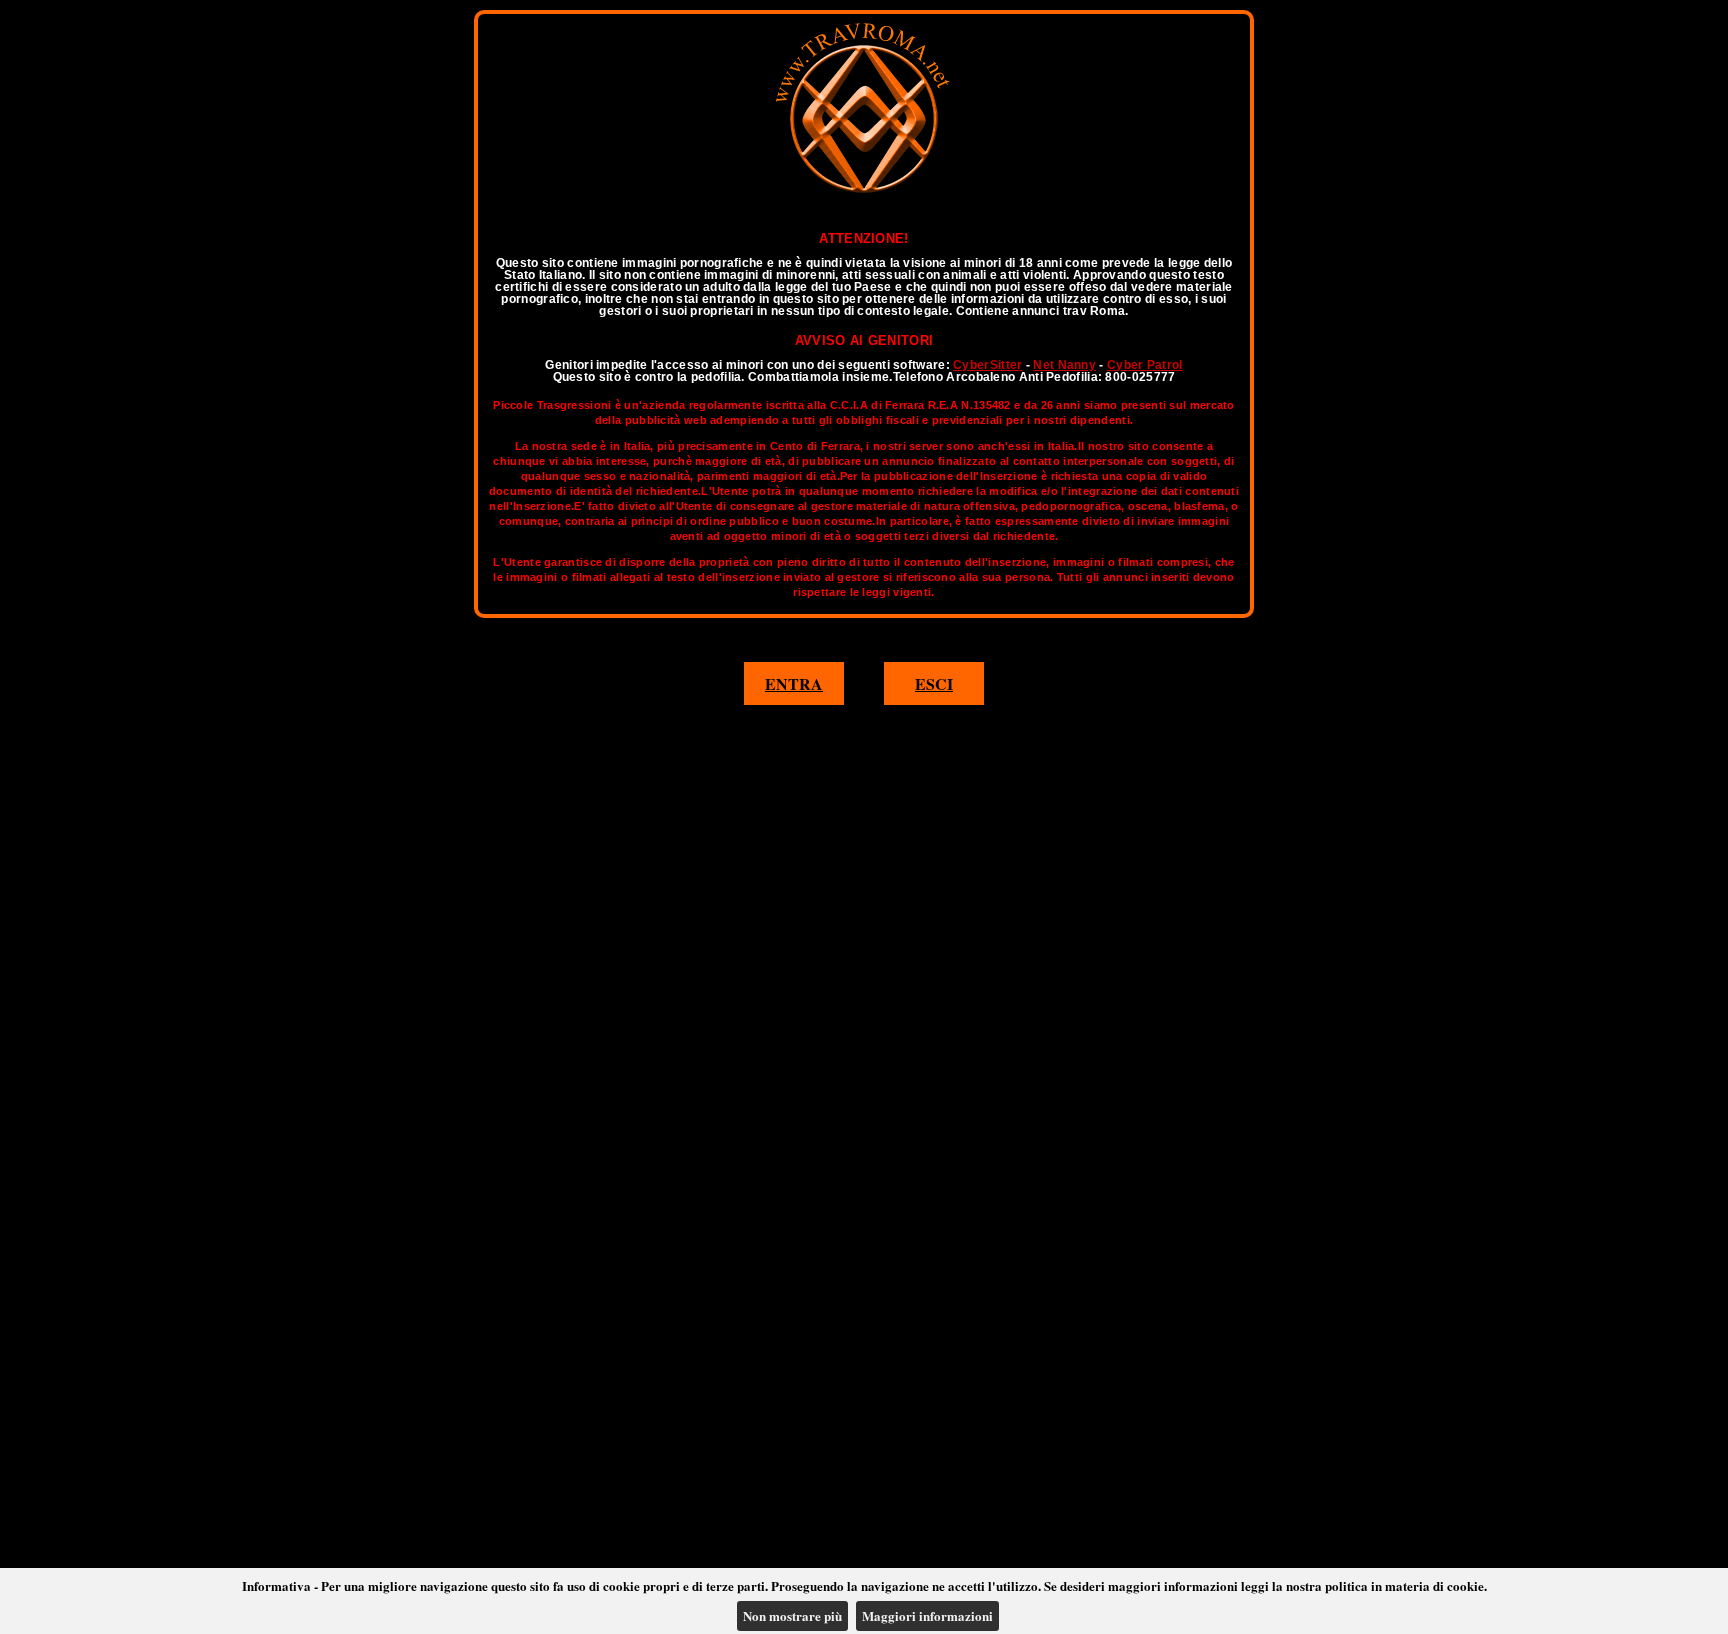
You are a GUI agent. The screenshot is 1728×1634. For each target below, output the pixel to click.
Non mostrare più (792, 1615)
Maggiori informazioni (927, 1615)
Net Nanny (1064, 365)
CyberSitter (987, 365)
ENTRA (794, 683)
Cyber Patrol (1145, 365)
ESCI (934, 683)
